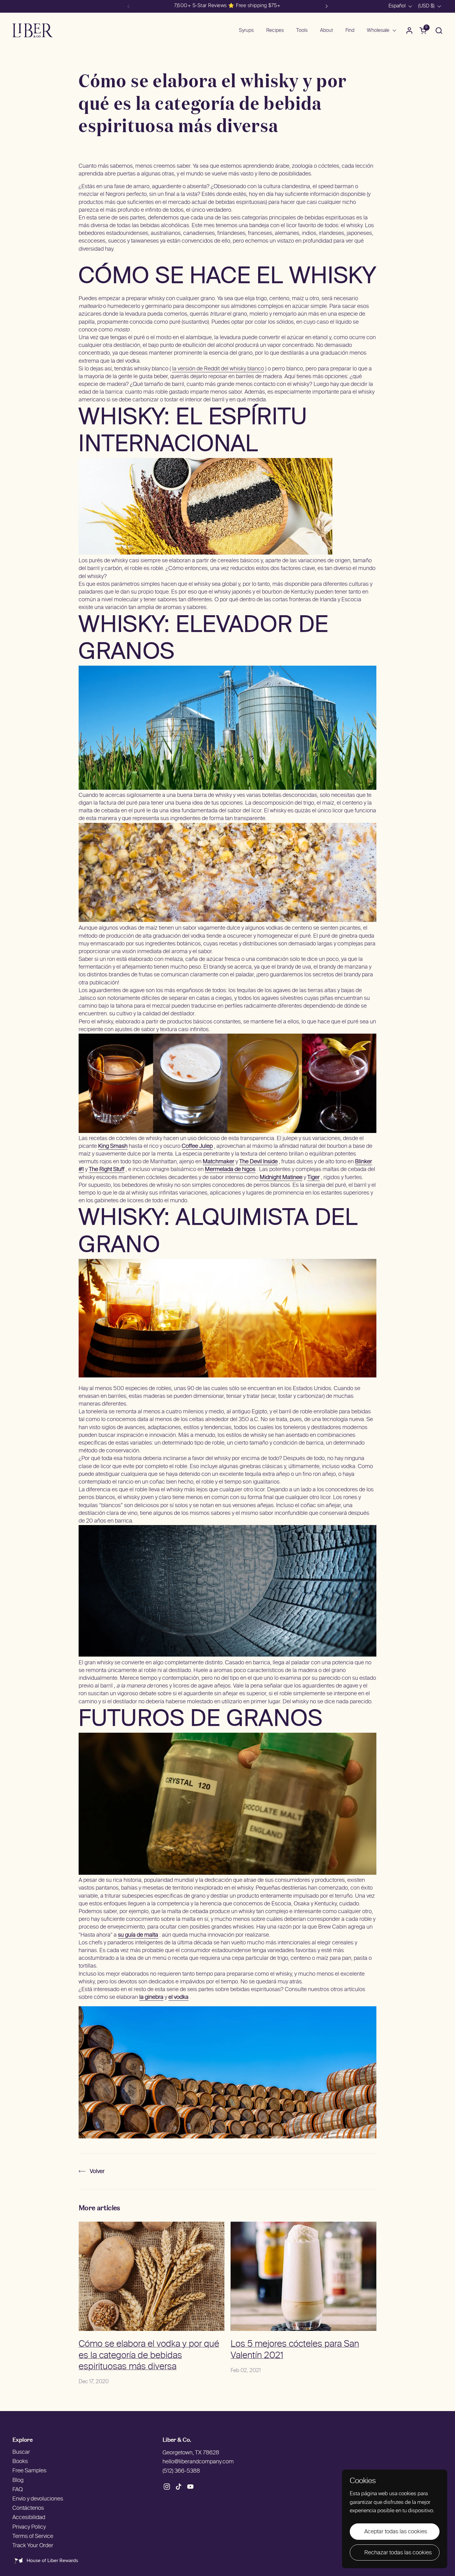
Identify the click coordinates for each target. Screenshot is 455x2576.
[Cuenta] (409, 30)
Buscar (21, 2452)
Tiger (314, 1178)
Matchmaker (219, 1162)
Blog (18, 2481)
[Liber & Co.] (32, 30)
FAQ (17, 2490)
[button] (439, 30)
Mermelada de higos (230, 1170)
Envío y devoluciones (38, 2499)
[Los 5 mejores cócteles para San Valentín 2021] (303, 2276)
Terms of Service (33, 2537)
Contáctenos (28, 2508)
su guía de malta (138, 1935)
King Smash (113, 1146)
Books (20, 2462)
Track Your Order (33, 2546)
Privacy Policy (29, 2527)
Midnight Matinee (281, 1178)
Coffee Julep (197, 1146)
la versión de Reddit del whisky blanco (218, 369)
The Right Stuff (107, 1170)
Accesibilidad (29, 2518)
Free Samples (29, 2471)
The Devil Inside (258, 1162)
